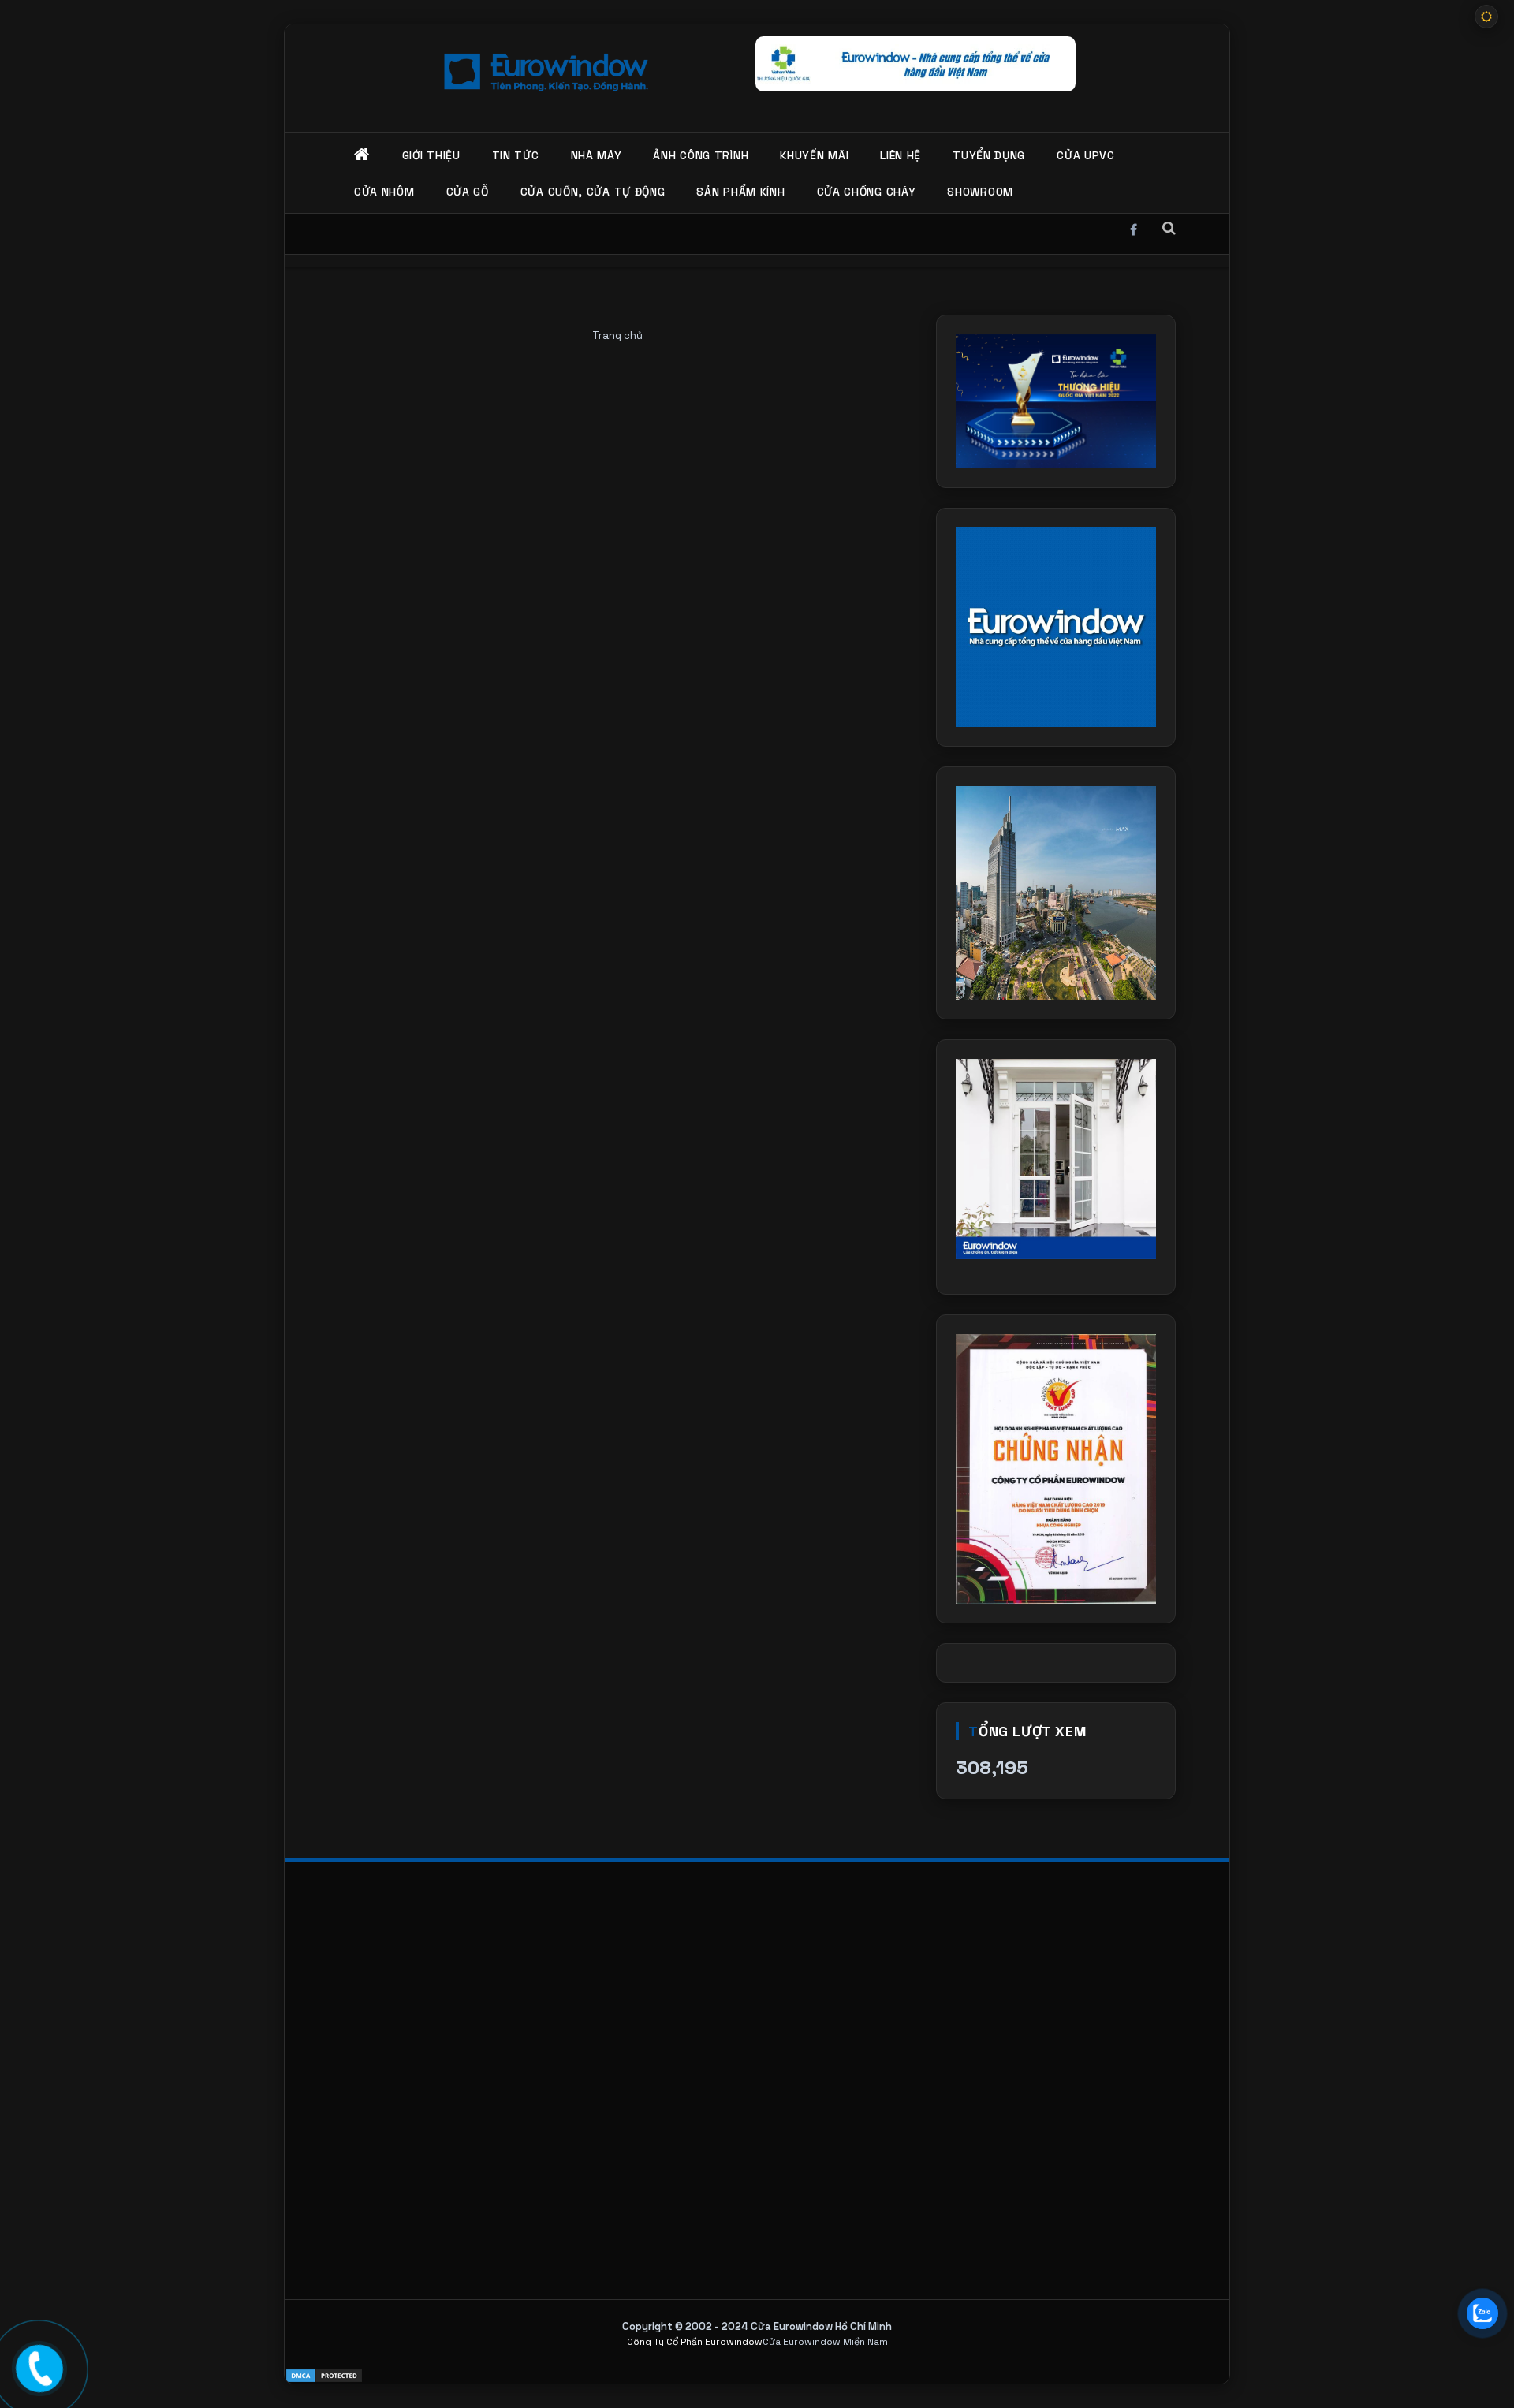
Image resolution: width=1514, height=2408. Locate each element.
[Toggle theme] (1486, 17)
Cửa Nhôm (384, 192)
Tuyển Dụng (989, 155)
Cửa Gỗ (468, 192)
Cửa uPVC (1086, 155)
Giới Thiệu (431, 155)
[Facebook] (1134, 227)
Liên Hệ (901, 155)
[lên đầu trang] (1482, 2361)
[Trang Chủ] (362, 155)
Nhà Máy (597, 155)
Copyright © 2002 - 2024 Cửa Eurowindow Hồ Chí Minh (757, 2326)
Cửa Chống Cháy (867, 192)
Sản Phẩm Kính (740, 192)
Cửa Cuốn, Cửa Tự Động (593, 192)
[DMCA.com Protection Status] (757, 2376)
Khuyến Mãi (814, 155)
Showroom (980, 192)
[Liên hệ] (41, 2367)
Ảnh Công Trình (701, 155)
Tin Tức (516, 155)
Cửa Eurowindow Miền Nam (825, 2342)
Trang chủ (617, 335)
